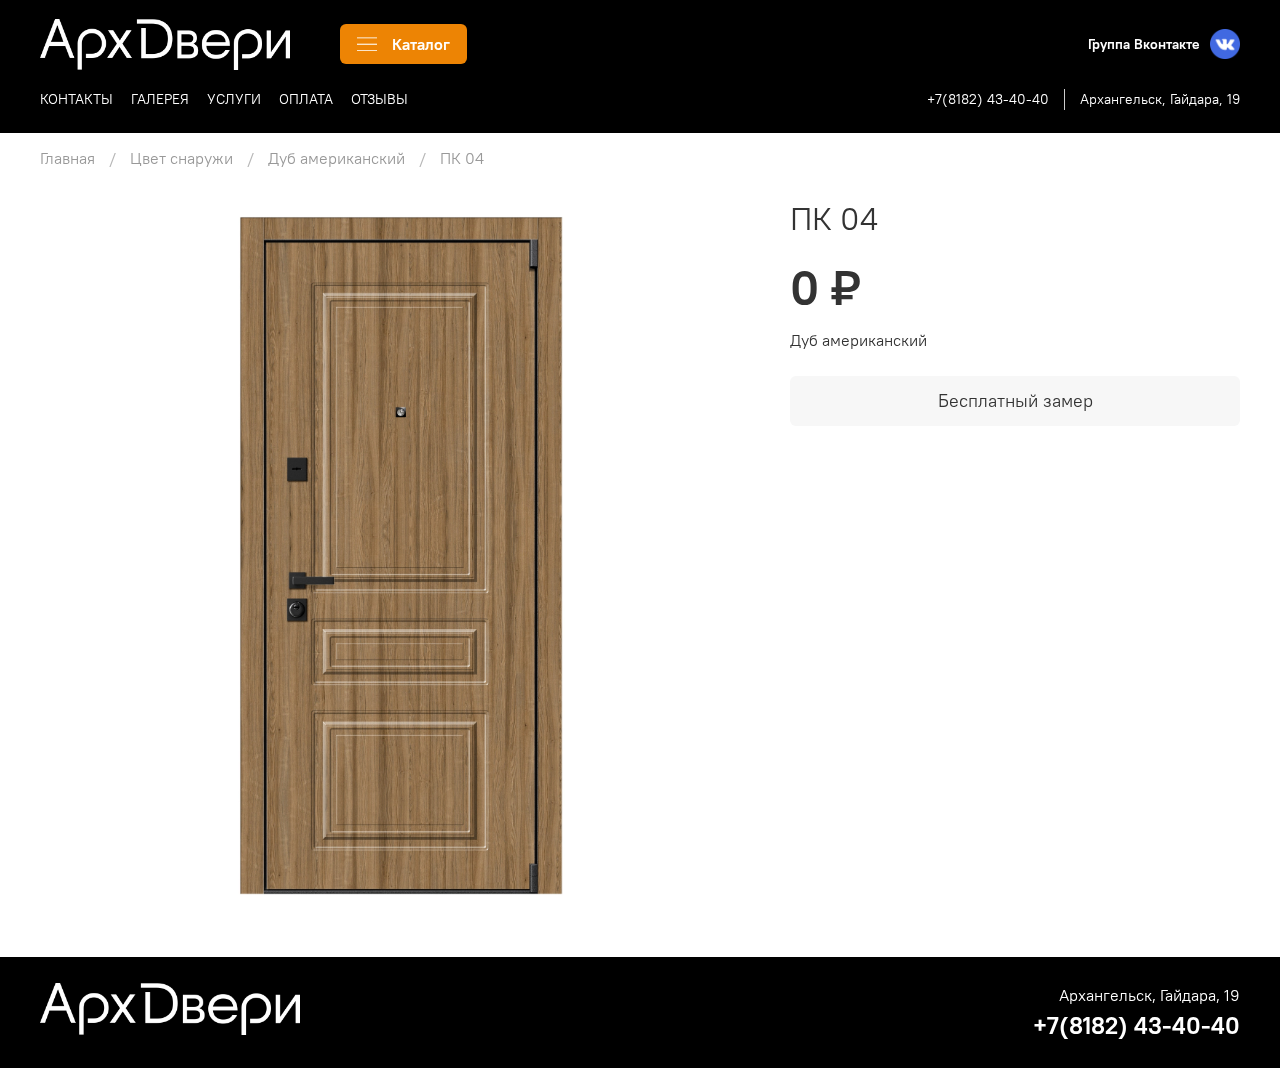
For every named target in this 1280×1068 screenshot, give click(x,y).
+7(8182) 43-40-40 (988, 99)
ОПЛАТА (306, 99)
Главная (67, 158)
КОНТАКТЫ (76, 99)
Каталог (421, 44)
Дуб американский (336, 158)
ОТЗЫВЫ (379, 99)
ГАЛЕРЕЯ (160, 99)
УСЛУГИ (234, 99)
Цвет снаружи (181, 158)
